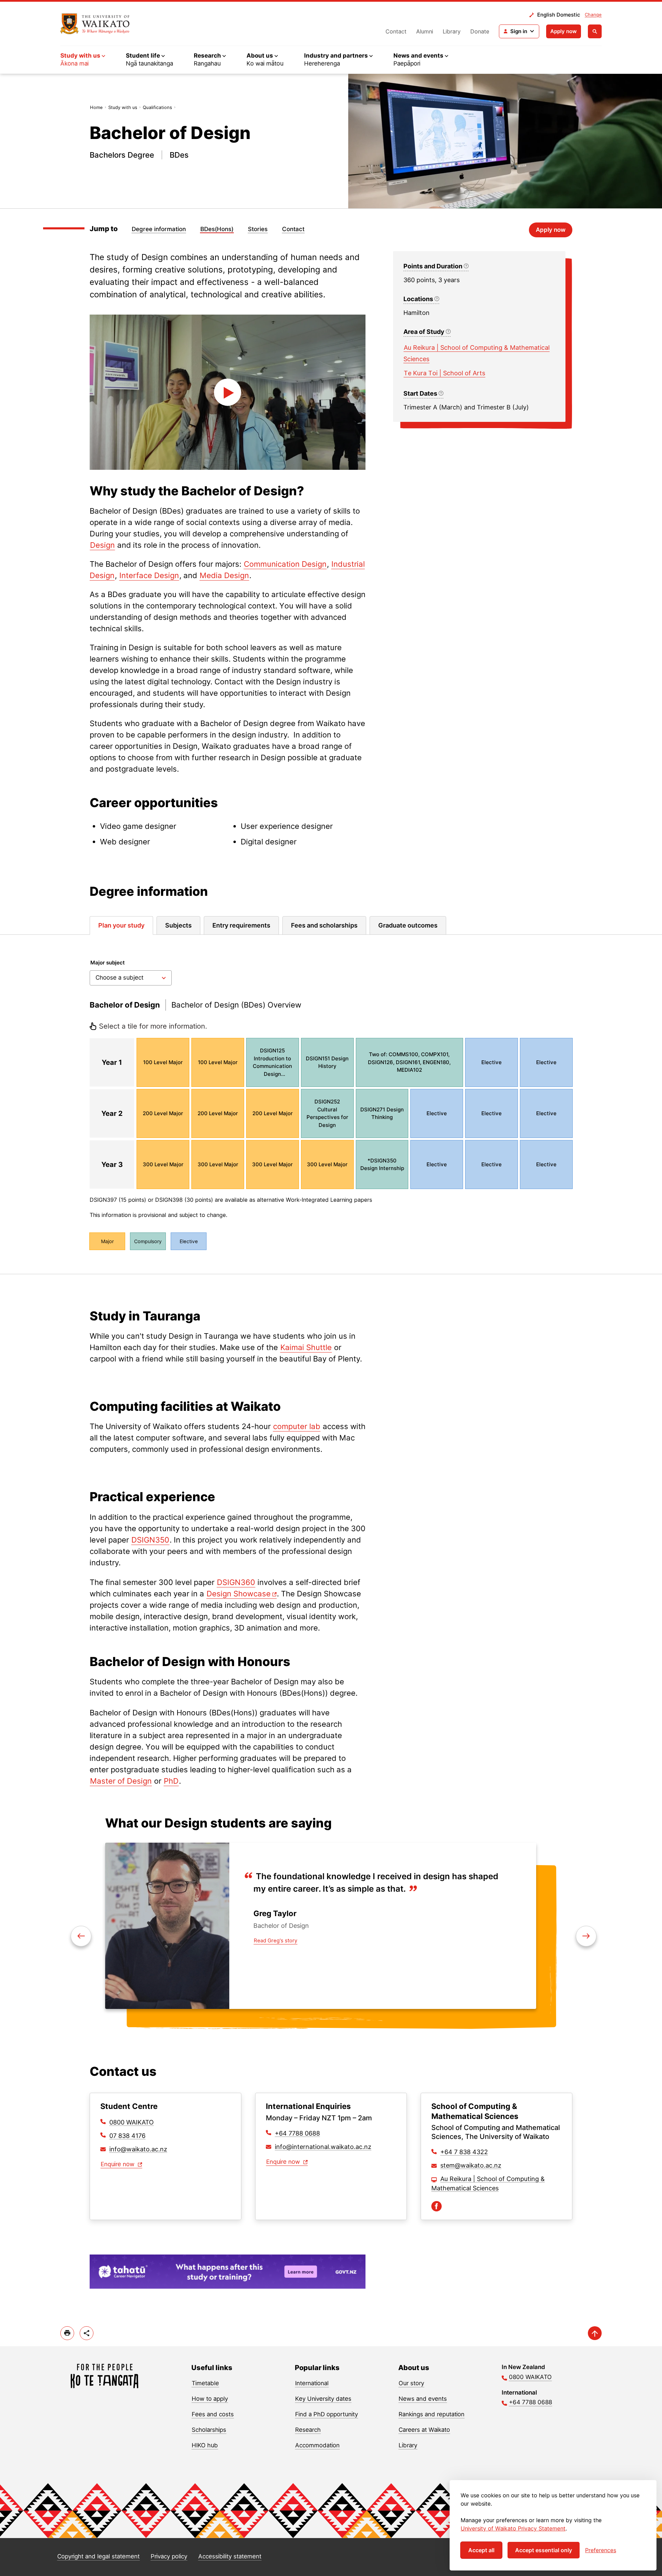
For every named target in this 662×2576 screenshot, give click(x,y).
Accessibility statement (230, 2556)
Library (452, 31)
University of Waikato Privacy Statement (513, 2528)
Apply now (564, 31)
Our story (411, 2383)
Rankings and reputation (432, 2414)
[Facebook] (437, 2206)
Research (308, 2430)
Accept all (481, 2550)
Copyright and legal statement (98, 2556)
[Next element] (81, 1936)
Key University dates (323, 2399)
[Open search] (595, 31)
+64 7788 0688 (297, 2133)
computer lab (297, 1426)
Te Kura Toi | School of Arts (444, 373)
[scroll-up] (595, 2333)
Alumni (425, 31)
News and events (423, 2399)
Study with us (123, 107)
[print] (67, 2333)
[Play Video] (228, 392)
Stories (258, 229)
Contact (396, 31)
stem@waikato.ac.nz (471, 2165)
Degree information (159, 229)
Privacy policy (169, 2556)
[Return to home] (95, 24)
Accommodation (317, 2445)
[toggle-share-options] (87, 2333)
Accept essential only (544, 2550)
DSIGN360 (236, 1582)
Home (96, 107)
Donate (480, 31)
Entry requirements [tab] (241, 925)
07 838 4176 (127, 2136)
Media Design (224, 575)
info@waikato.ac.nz (138, 2149)
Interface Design (149, 575)
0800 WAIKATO (132, 2122)
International (312, 2383)
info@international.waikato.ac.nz (323, 2147)
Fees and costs (213, 2414)
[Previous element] (586, 1936)
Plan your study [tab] (121, 925)
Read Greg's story (275, 1940)
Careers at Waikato (424, 2430)
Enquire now (118, 2164)
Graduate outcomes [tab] (408, 925)
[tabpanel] (331, 1104)
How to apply (210, 2399)
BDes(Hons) (217, 229)
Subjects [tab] (178, 925)
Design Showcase (239, 1594)
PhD (171, 1781)
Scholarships (209, 2430)
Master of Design (121, 1781)
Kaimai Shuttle (306, 1347)
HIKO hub (205, 2445)
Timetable (205, 2383)
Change (593, 14)
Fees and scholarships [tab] (324, 925)
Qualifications (157, 107)
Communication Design (285, 564)
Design (102, 545)
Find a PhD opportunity (327, 2414)
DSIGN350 (150, 1540)
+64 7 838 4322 (464, 2152)
